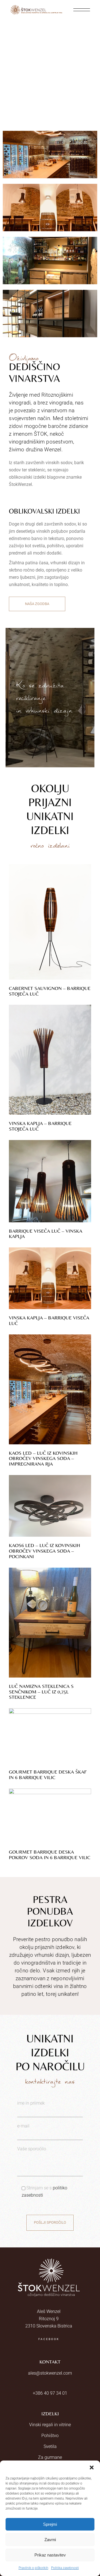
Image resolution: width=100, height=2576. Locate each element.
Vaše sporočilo (32, 2149)
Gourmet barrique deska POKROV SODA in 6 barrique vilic (50, 1855)
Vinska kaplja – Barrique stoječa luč (40, 1126)
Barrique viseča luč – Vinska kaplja (46, 1234)
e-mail (23, 2126)
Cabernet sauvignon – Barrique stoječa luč (50, 991)
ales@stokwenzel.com (50, 2373)
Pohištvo (50, 2436)
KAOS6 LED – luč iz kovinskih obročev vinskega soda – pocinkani (44, 1551)
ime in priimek (31, 2103)
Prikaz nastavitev (50, 2555)
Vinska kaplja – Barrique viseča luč (49, 1320)
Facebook (49, 2339)
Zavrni (50, 2540)
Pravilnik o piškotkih (33, 2568)
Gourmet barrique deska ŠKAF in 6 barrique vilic (48, 1774)
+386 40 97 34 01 (50, 2393)
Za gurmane (50, 2457)
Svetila (50, 2446)
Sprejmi (50, 2524)
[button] (92, 2467)
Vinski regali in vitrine (50, 2425)
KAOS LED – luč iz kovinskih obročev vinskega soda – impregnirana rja (43, 1458)
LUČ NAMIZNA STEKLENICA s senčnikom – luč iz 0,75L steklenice (41, 1692)
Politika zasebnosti (65, 2568)
